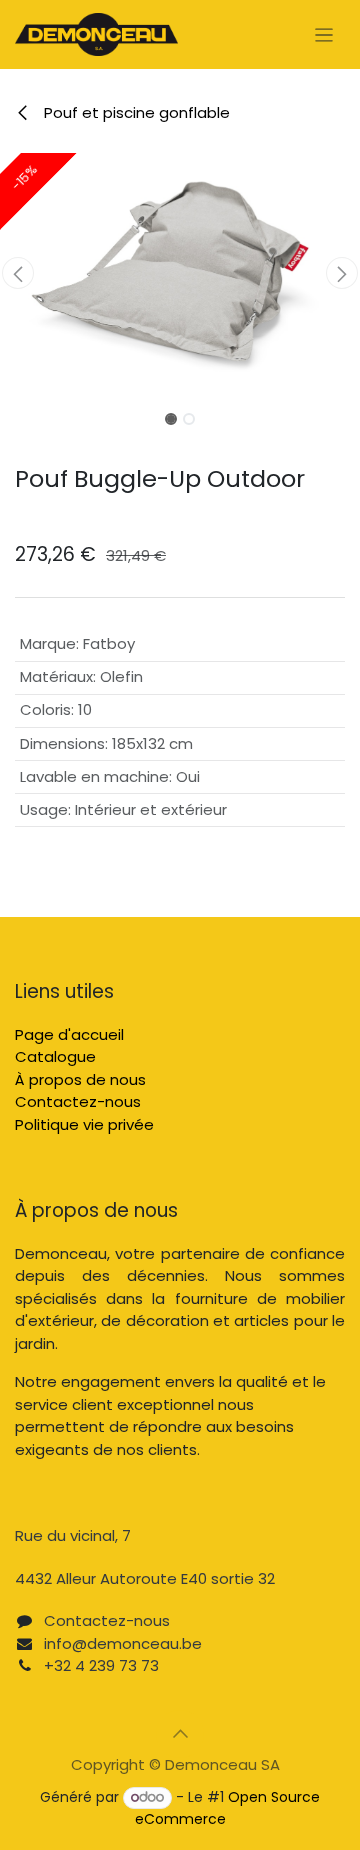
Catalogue (55, 1056)
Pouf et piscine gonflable (135, 112)
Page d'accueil (69, 1034)
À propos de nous (80, 1079)
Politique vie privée (84, 1124)
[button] (18, 273)
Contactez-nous (78, 1101)
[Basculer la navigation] (324, 34)
